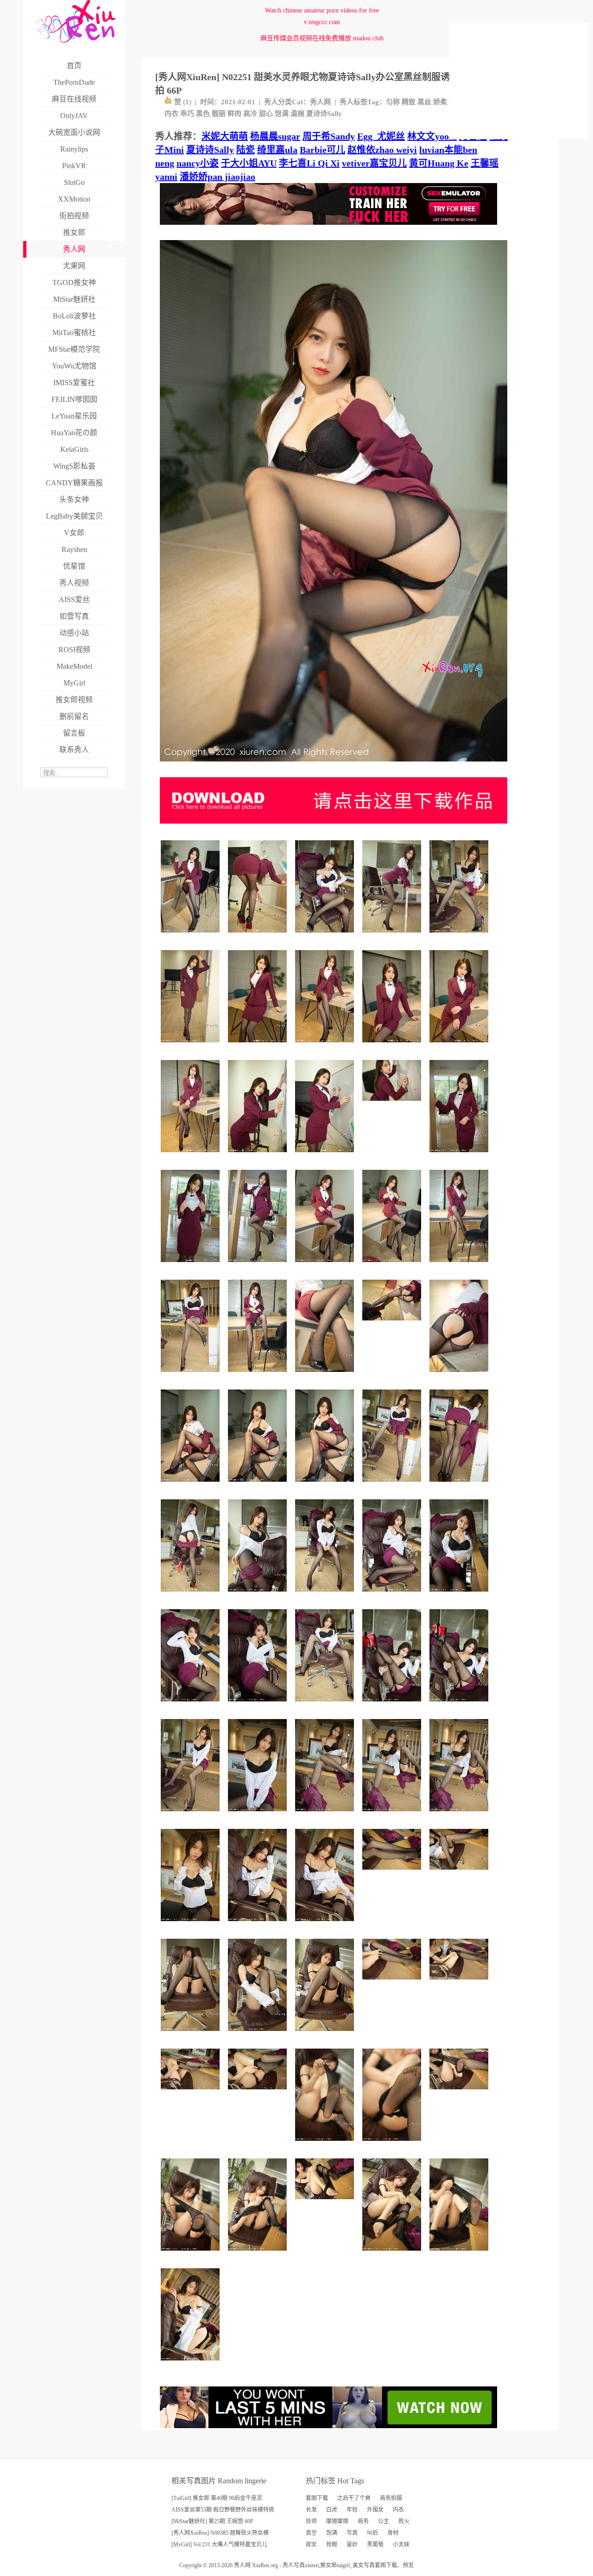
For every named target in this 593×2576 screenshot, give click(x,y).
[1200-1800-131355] (460, 1485)
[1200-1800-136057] (259, 1925)
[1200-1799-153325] (192, 1156)
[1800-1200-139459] (460, 1983)
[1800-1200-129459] (326, 2203)
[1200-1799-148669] (460, 1705)
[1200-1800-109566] (460, 1375)
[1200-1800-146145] (393, 1815)
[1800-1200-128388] (192, 2093)
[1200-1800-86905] (259, 1705)
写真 (352, 2533)
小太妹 (401, 2544)
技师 (311, 2521)
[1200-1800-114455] (460, 1156)
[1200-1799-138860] (326, 2034)
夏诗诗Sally (324, 114)
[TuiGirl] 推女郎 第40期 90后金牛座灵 (217, 2498)
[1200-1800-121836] (259, 936)
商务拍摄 (391, 2498)
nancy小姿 (198, 163)
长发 (311, 2510)
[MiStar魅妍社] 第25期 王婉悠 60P (212, 2521)
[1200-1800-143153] (259, 1266)
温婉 (297, 114)
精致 (409, 102)
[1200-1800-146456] (259, 2034)
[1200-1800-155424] (192, 2364)
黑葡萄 (375, 2544)
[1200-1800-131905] (326, 1815)
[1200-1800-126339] (259, 1485)
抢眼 (332, 2544)
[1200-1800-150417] (192, 1375)
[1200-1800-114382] (326, 1156)
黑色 (203, 114)
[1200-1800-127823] (326, 1485)
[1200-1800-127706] (393, 1046)
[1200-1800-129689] (326, 1266)
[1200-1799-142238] (460, 936)
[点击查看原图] (334, 765)
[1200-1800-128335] (192, 1925)
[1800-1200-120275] (460, 2093)
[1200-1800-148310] (259, 2254)
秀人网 (320, 102)
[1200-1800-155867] (259, 1375)
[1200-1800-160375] (326, 1595)
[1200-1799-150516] (192, 936)
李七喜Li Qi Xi (309, 163)
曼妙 (352, 2544)
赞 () (183, 102)
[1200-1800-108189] (460, 2254)
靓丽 (219, 114)
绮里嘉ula (277, 150)
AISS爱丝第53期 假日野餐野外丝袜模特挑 (223, 2510)
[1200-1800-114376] (393, 2144)
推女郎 (328, 2565)
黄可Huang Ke (439, 163)
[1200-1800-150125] (192, 1595)
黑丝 (424, 102)
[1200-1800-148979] (460, 1815)
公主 (384, 2521)
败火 (404, 2521)
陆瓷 (246, 150)
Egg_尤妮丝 (381, 136)
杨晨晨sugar (275, 136)
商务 (363, 2521)
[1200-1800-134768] (460, 1595)
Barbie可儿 (322, 150)
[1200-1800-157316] (393, 1485)
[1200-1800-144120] (393, 2254)
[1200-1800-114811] (326, 1375)
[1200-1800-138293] (326, 1925)
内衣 (171, 114)
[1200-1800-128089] (192, 2034)
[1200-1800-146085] (192, 1705)
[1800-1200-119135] (393, 1983)
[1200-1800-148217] (393, 1705)
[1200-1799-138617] (259, 1595)
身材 (393, 2533)
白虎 (332, 2510)
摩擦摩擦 (337, 2521)
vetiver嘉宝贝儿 (374, 163)
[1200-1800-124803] (192, 1485)
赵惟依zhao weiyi (382, 150)
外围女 (375, 2510)
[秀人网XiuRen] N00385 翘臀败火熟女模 (220, 2533)
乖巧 (187, 114)
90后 (372, 2533)
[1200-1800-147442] (460, 1266)
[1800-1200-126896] (393, 1324)
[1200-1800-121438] (192, 2254)
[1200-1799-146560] (192, 1815)
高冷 (250, 114)
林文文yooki (432, 136)
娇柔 (440, 102)
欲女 (311, 2544)
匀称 (393, 102)
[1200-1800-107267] (326, 2144)
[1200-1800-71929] (259, 1156)
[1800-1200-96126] (393, 1104)
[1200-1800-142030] (393, 936)
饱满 (282, 114)
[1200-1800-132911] (460, 1046)
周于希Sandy (329, 136)
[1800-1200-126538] (460, 1873)
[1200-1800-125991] (259, 1815)
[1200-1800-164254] (326, 936)
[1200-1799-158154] (393, 1595)
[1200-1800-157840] (326, 1046)
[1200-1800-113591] (192, 1046)
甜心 (266, 114)
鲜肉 (234, 114)
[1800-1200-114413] (259, 2093)
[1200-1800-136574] (393, 1266)
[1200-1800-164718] (326, 1705)
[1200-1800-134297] (259, 1046)
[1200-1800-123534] (192, 1266)
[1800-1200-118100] (393, 1873)
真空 (311, 2533)
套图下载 (317, 2498)
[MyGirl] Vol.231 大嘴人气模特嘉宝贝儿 (219, 2544)
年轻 (352, 2510)
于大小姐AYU (249, 163)
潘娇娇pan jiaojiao (218, 177)
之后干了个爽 (354, 2498)
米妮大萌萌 (225, 136)
